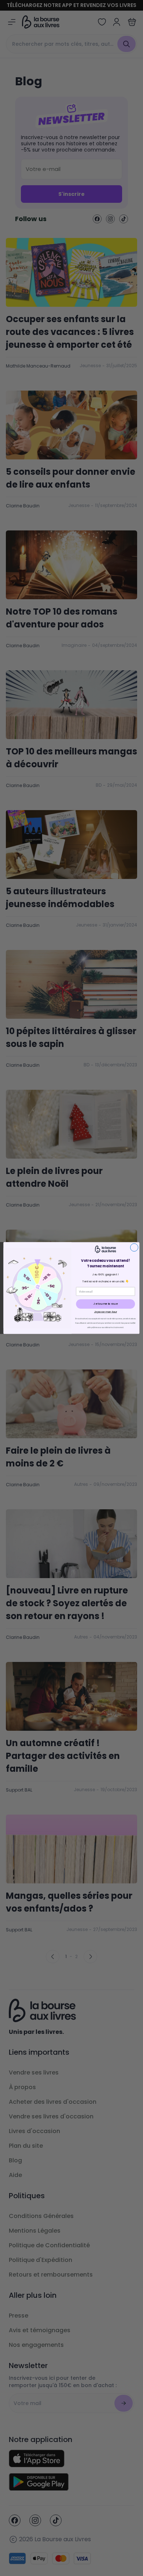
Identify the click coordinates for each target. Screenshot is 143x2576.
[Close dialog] (134, 1247)
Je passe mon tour (106, 1312)
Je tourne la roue (106, 1304)
